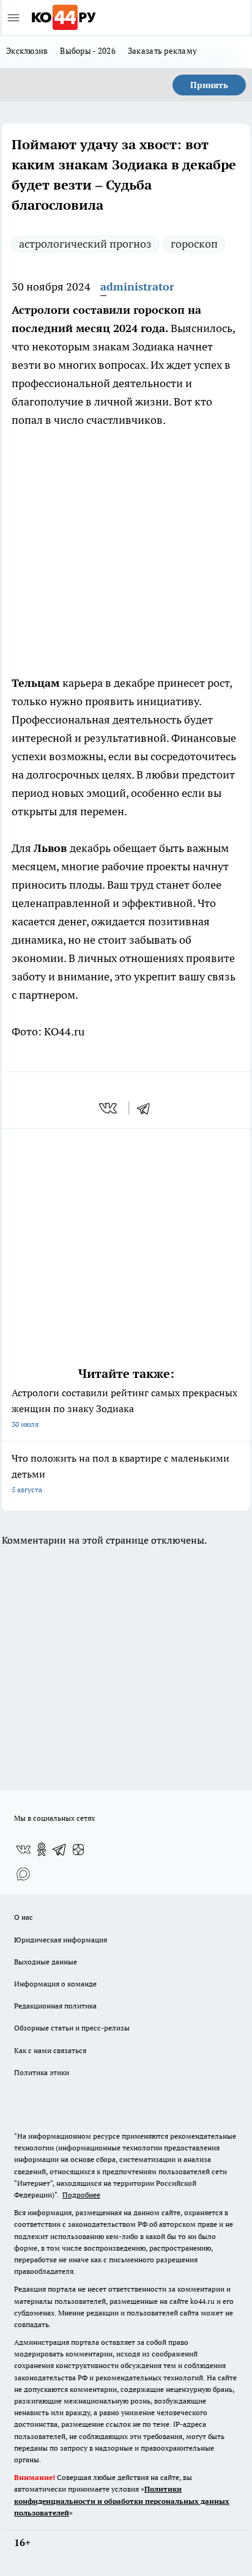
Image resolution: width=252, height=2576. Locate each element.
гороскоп (194, 244)
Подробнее (81, 2195)
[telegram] (147, 1108)
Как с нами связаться (50, 2050)
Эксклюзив (27, 51)
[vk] (109, 1108)
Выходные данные (46, 1962)
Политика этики (42, 2072)
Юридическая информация (61, 1940)
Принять (209, 85)
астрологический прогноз (85, 244)
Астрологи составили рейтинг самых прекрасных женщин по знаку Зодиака (124, 1408)
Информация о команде (55, 1984)
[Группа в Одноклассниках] (42, 1849)
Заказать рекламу (162, 51)
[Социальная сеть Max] (23, 1874)
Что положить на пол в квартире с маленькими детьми (120, 1473)
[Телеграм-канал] (60, 1849)
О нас (24, 1917)
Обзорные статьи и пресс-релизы (72, 2028)
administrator (137, 287)
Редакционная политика (55, 2006)
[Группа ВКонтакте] (23, 1849)
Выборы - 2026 (88, 51)
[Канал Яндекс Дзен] (78, 1849)
